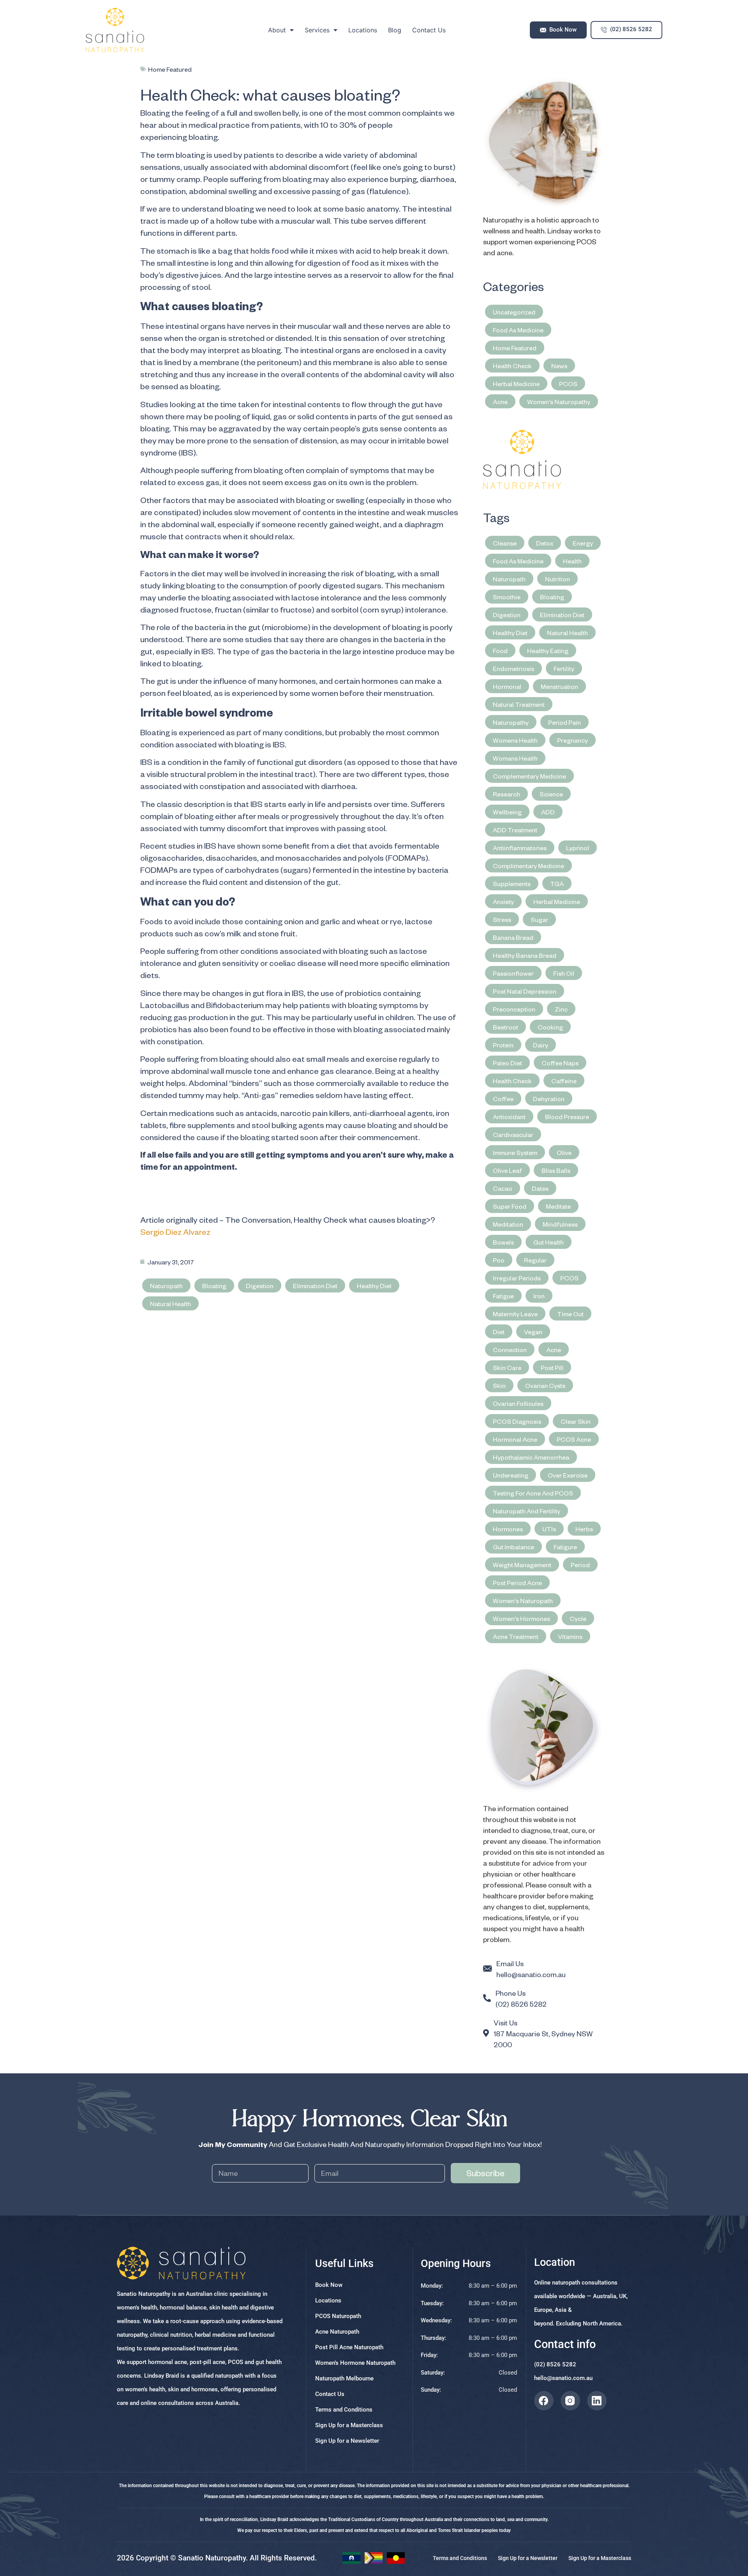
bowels (503, 1242)
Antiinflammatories (520, 847)
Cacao (503, 1188)
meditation (508, 1224)
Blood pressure (567, 1116)
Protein (503, 1045)
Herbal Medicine (516, 383)
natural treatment (519, 704)
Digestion (260, 1285)
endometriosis (513, 668)
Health (572, 561)
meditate (558, 1206)
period (580, 1564)
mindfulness (560, 1224)
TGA (557, 883)
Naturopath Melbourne (344, 2378)
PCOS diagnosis (517, 1421)
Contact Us (429, 30)
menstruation (559, 686)
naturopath (166, 1285)
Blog (395, 30)
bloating (214, 1285)
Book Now (329, 2285)
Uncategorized (514, 312)
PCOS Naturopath (338, 2316)
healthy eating (548, 650)
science (551, 794)
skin (499, 1385)
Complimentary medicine (528, 865)
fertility (564, 668)
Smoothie (507, 597)
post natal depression (525, 991)
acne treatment (516, 1636)
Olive (564, 1152)
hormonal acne (515, 1439)
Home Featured (170, 69)
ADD (548, 812)
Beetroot (505, 1027)
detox (545, 543)
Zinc (561, 1009)
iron (539, 1296)
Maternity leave (515, 1314)
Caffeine (564, 1081)
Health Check (512, 365)
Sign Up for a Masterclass (349, 2425)
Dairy (541, 1045)
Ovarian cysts (545, 1385)
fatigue (503, 1296)
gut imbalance (513, 1547)
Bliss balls (556, 1170)
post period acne (517, 1582)
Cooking (550, 1027)
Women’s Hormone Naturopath (355, 2363)
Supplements (512, 883)
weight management (522, 1564)
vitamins (570, 1636)
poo (499, 1260)
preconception (514, 1009)
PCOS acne (574, 1439)
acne (554, 1349)
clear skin (576, 1421)
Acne (500, 401)
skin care (507, 1367)
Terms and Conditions (344, 2410)
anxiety (503, 901)
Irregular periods (517, 1278)
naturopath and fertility (527, 1511)
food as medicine (518, 561)
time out (570, 1314)
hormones (508, 1529)
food (500, 650)
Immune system (515, 1152)
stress (502, 919)
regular (535, 1260)
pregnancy (572, 740)
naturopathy (511, 722)
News (559, 365)
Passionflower (513, 973)
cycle (578, 1618)
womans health (515, 758)
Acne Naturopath (337, 2332)
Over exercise (568, 1475)
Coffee (503, 1098)
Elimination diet (315, 1285)
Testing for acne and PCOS (533, 1493)
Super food (510, 1206)
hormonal (507, 686)
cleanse (505, 543)
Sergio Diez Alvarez (175, 1232)
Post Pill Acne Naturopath (349, 2347)
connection (510, 1349)
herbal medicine (557, 901)
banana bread (513, 937)
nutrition (557, 579)
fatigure (565, 1547)
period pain (565, 722)
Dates (540, 1188)
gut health (549, 1242)
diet (499, 1331)
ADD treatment (515, 830)
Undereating (511, 1475)
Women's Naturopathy (559, 401)
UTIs (549, 1529)
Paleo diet (507, 1063)
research (506, 794)
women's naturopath (523, 1600)
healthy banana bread (525, 955)
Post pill (552, 1367)
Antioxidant (509, 1116)
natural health (170, 1303)
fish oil (564, 973)
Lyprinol (578, 847)
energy (583, 543)
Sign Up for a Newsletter (347, 2441)
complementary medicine (529, 776)
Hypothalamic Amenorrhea (531, 1457)
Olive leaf (507, 1170)
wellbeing (507, 812)
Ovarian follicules (518, 1403)
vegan (533, 1331)
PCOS (568, 383)
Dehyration (549, 1098)
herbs (584, 1529)
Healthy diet (374, 1285)
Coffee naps (560, 1063)
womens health (515, 740)
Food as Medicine (518, 330)
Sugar (539, 919)
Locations (363, 30)
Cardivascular (513, 1134)
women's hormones (521, 1618)
